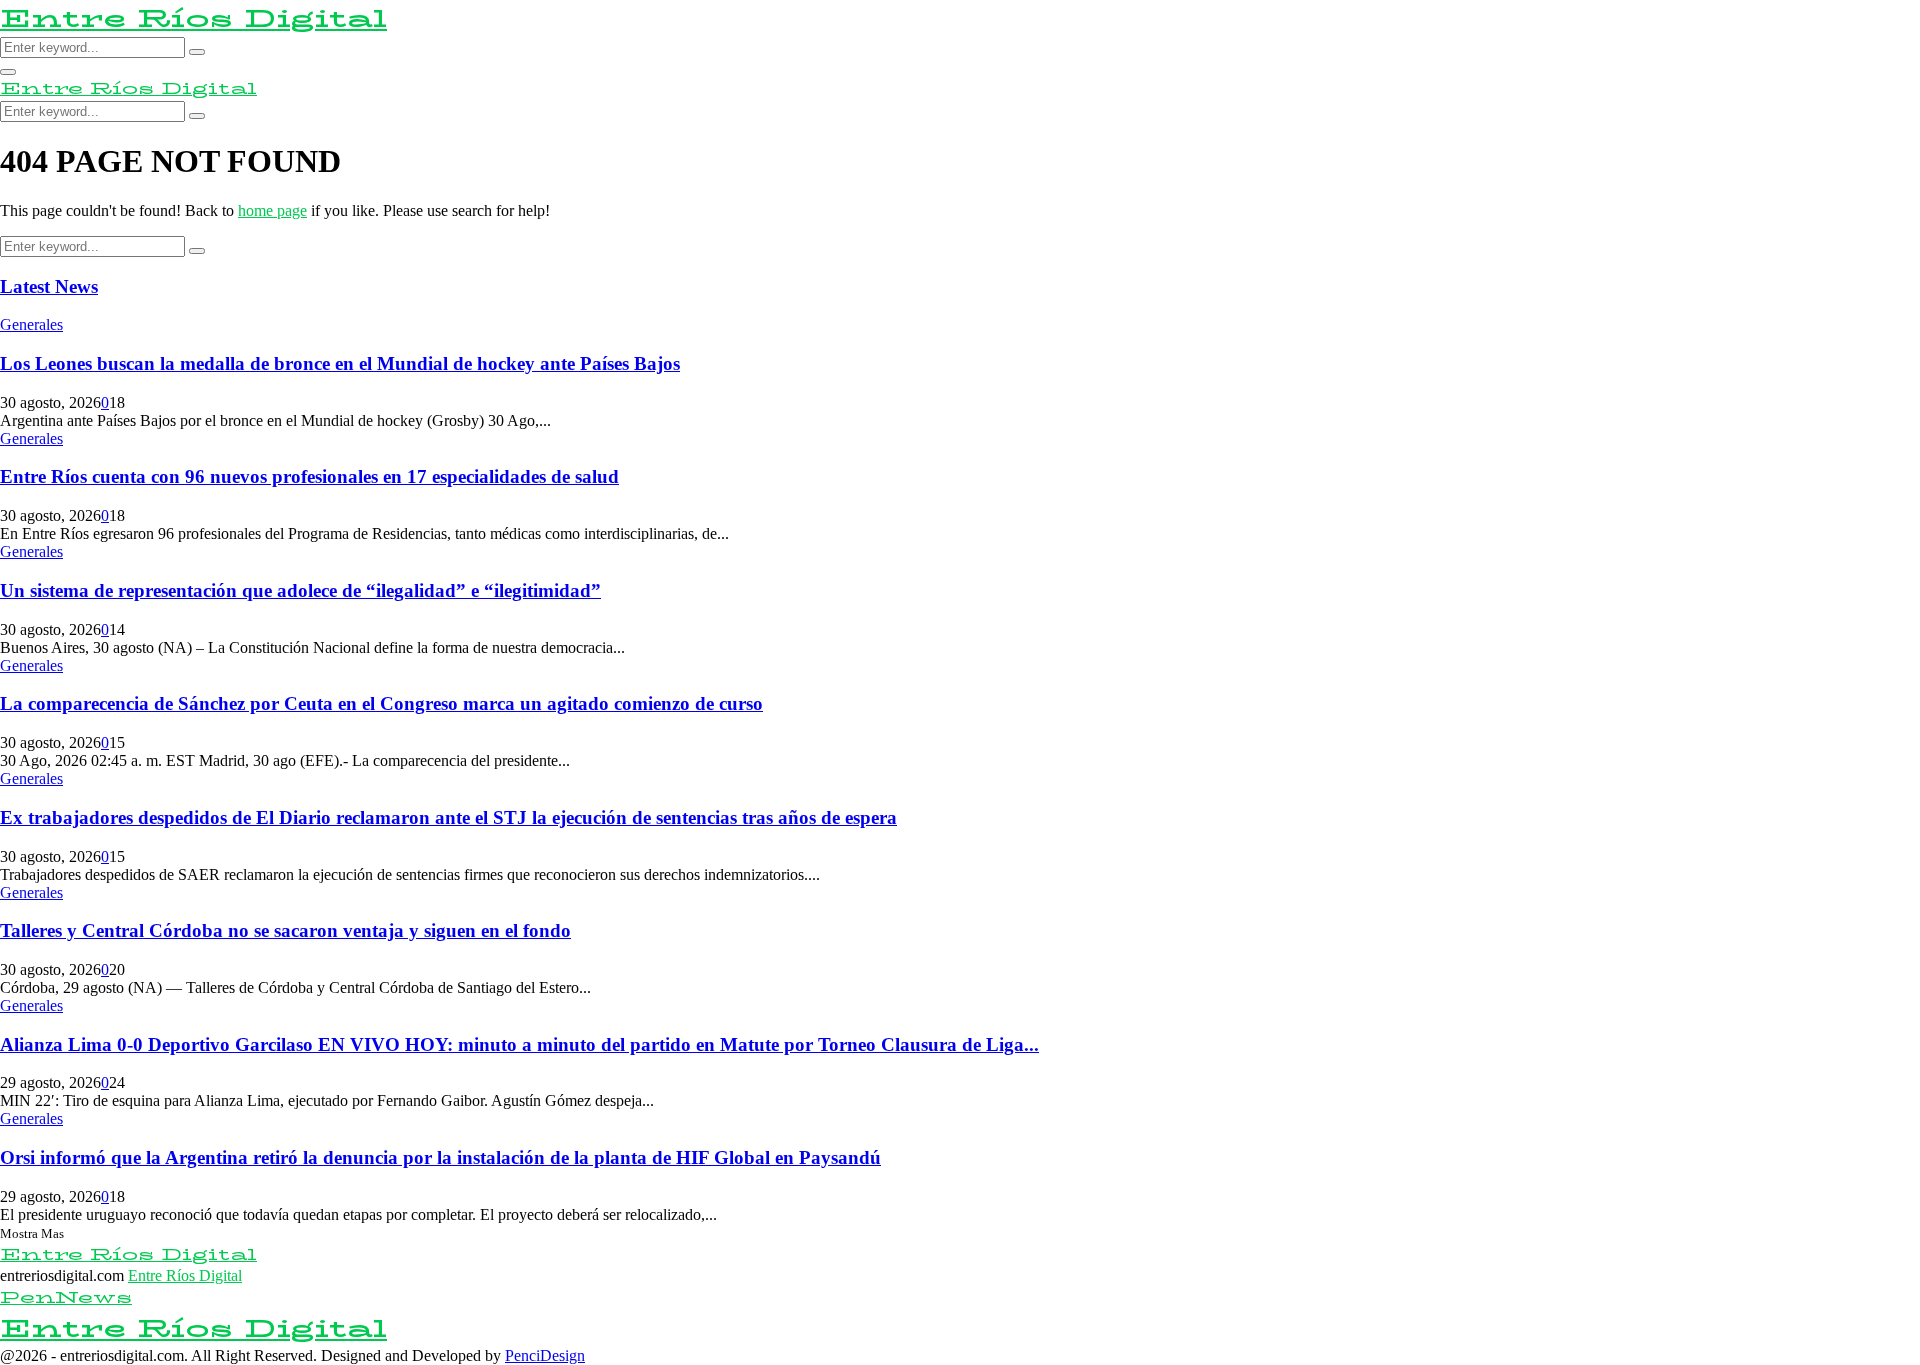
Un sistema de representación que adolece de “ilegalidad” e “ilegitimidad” (300, 590)
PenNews (66, 1297)
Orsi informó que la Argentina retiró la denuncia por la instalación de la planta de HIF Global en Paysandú (440, 1157)
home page (272, 210)
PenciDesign (545, 1355)
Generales (31, 324)
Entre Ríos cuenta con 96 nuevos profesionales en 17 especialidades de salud (309, 476)
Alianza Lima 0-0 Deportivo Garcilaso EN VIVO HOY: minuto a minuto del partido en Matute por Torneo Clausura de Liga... (519, 1044)
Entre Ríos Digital (193, 18)
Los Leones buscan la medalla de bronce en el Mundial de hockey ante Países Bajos (340, 363)
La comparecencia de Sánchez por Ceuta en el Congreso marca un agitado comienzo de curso (381, 703)
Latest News (49, 286)
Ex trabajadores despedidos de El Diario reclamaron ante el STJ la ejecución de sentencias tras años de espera (448, 817)
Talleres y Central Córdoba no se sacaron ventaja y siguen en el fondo (285, 930)
